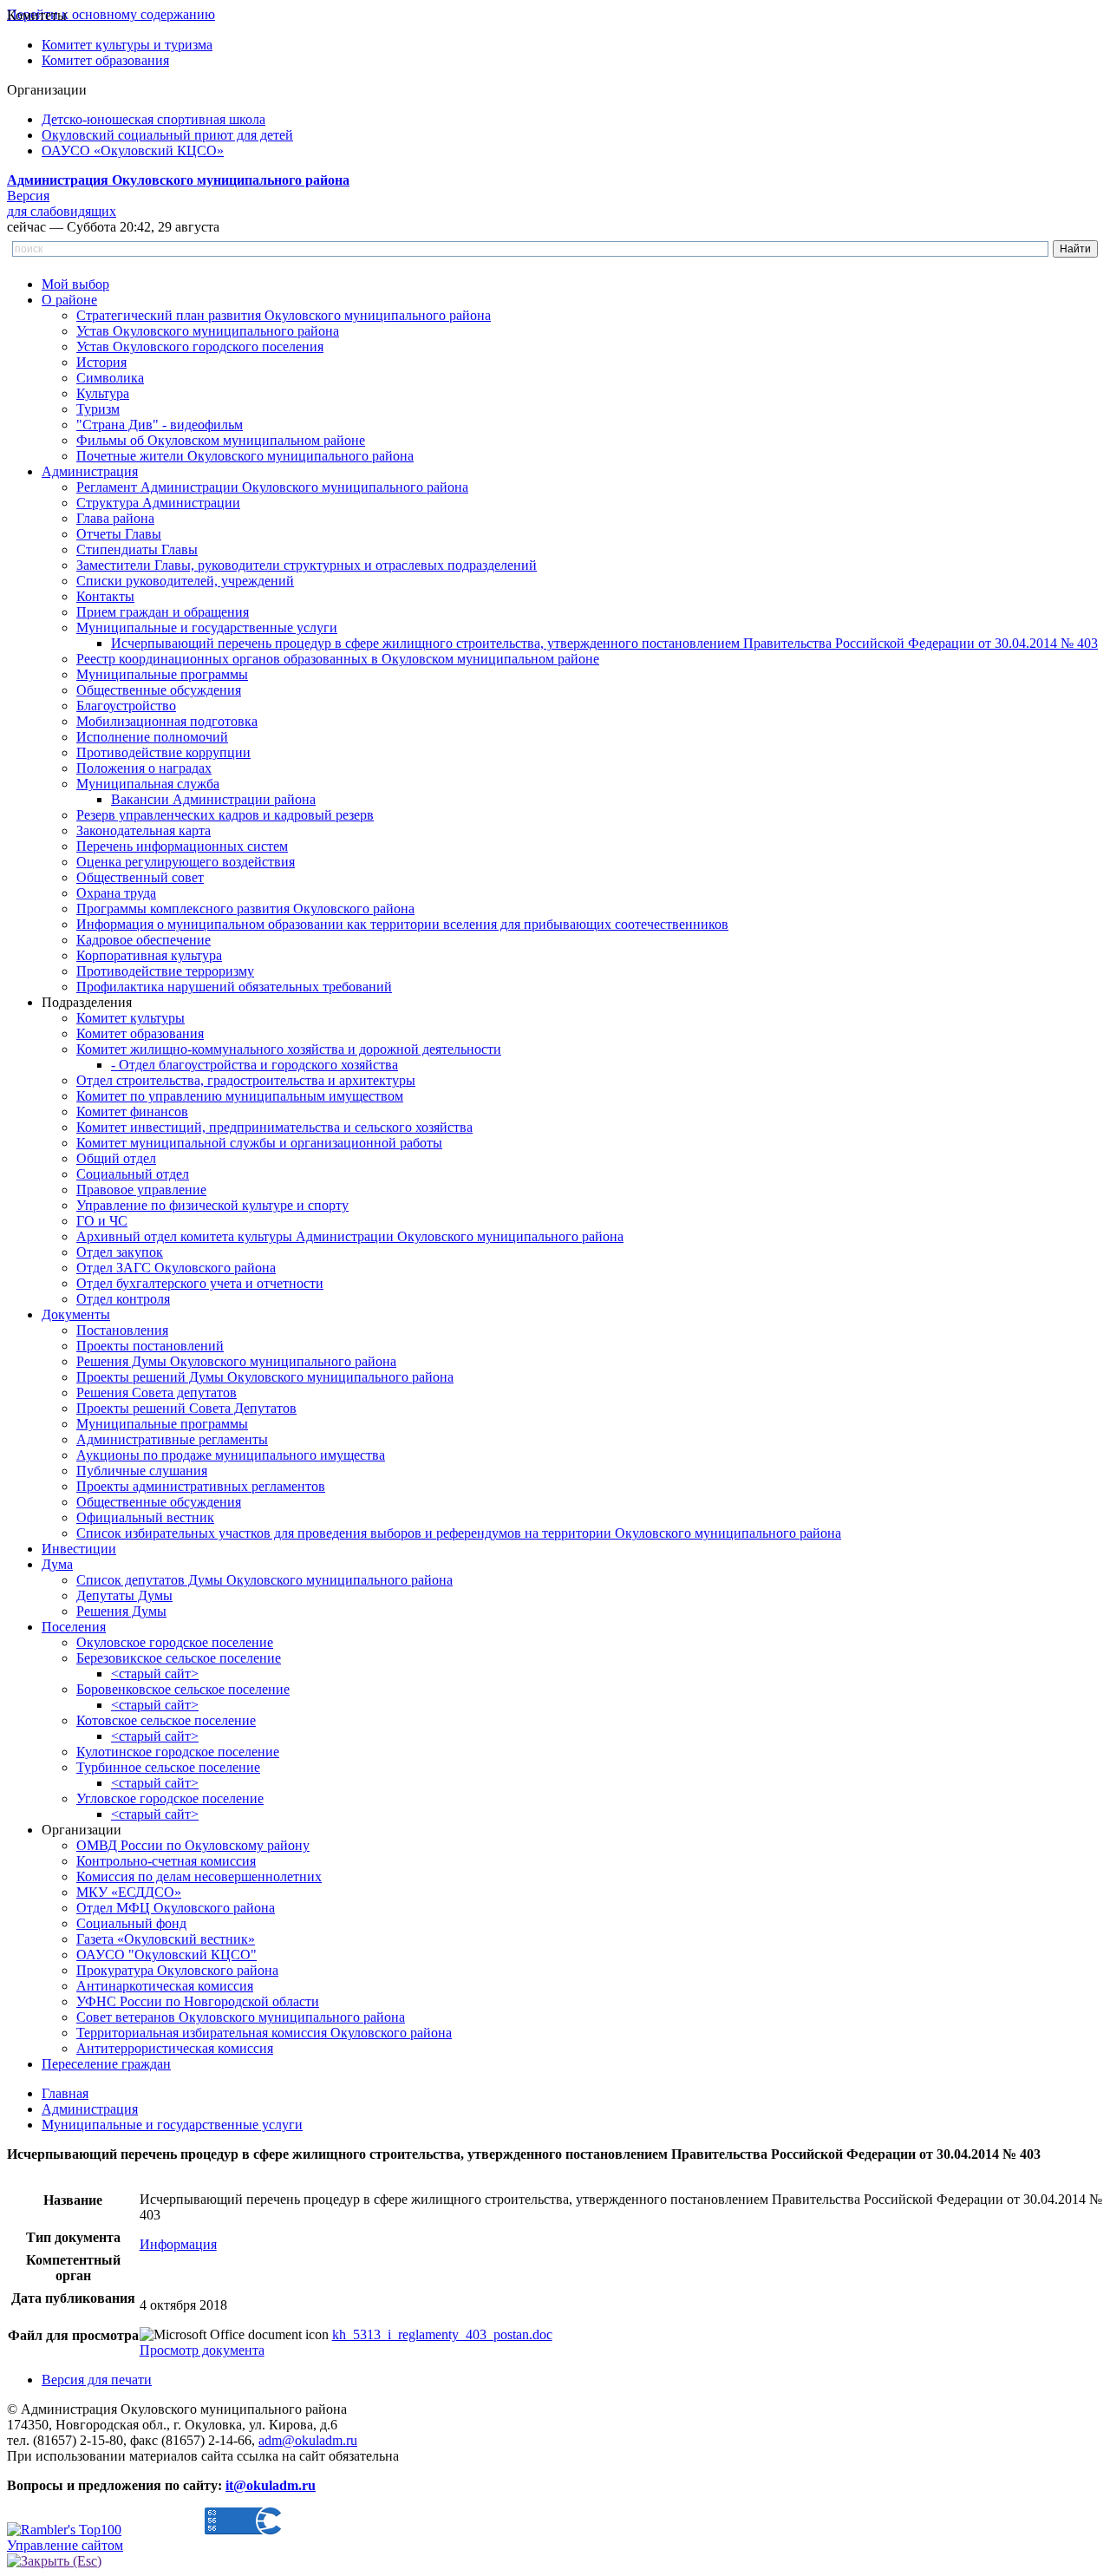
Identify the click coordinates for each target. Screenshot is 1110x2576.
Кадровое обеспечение (144, 940)
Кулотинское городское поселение (178, 1752)
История (101, 362)
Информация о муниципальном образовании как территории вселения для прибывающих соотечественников (402, 924)
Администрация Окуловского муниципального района (178, 180)
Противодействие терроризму (165, 971)
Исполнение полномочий (152, 737)
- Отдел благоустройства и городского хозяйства (255, 1065)
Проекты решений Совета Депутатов (186, 1408)
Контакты (105, 596)
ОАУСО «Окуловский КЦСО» (133, 150)
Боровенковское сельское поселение (183, 1689)
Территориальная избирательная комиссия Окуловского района (264, 2033)
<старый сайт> (155, 1674)
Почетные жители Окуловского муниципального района (245, 456)
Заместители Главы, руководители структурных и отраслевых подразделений (307, 565)
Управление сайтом (65, 2545)
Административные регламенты (172, 1439)
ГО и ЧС (102, 1221)
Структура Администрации (158, 503)
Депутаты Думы (124, 1595)
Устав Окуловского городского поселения (200, 347)
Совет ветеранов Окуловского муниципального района (241, 2017)
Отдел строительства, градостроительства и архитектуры (246, 1080)
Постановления (122, 1330)
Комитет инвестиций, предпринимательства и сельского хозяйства (274, 1127)
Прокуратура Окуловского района (177, 1970)
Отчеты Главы (119, 534)
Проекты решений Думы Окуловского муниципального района (265, 1377)
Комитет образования (105, 60)
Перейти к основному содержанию (111, 14)
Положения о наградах (144, 768)
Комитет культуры (131, 1018)
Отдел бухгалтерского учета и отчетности (200, 1283)
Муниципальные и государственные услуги (207, 628)
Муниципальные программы (162, 674)
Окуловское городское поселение (175, 1642)
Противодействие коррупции (163, 752)
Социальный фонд (131, 1923)
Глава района (115, 518)
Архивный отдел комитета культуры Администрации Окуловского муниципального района (350, 1236)
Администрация (90, 471)
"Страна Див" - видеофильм (160, 425)
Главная (65, 2093)
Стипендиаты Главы (137, 549)
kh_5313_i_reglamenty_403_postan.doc (442, 2334)
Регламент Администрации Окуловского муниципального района (272, 487)
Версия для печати (97, 2380)
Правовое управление (141, 1190)
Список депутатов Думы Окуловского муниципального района (264, 1580)
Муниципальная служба (148, 784)
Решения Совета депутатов (157, 1393)
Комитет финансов (132, 1111)
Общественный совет (140, 877)
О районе (69, 300)
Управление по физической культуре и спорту (212, 1205)
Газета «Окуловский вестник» (166, 1939)
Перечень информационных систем (182, 846)
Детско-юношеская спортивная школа (153, 119)
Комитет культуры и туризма (127, 45)
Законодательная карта (144, 830)
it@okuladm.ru (271, 2485)
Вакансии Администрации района (213, 799)
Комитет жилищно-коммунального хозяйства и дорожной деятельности (289, 1049)
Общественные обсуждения (159, 690)
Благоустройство (126, 706)
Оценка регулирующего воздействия (186, 862)
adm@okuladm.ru (308, 2440)
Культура (103, 393)
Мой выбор (75, 284)
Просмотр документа (202, 2350)
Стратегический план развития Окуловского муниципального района (284, 315)
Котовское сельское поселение (166, 1720)
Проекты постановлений (150, 1346)
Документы (76, 1314)
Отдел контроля (123, 1299)
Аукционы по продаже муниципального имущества (231, 1455)
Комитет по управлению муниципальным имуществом (240, 1096)
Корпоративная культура (149, 955)
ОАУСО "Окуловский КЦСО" (166, 1955)
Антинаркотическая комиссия (165, 1986)
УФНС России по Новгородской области (198, 2001)
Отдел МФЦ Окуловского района (176, 1908)
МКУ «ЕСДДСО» (129, 1892)
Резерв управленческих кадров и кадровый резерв (225, 815)
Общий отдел (116, 1158)
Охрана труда (116, 893)
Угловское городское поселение (170, 1798)
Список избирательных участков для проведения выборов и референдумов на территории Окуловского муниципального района (459, 1533)
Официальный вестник (145, 1517)
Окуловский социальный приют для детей (167, 135)
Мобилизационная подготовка (167, 721)
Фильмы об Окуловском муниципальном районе (221, 440)
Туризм (98, 409)
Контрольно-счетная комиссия (166, 1861)
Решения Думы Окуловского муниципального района (236, 1361)
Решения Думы (121, 1611)
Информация (178, 2244)
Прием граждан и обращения (163, 612)
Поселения (74, 1627)
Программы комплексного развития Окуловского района (245, 909)
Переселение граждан (106, 2064)
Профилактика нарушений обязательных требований (234, 987)
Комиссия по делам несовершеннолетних (199, 1876)
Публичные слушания (142, 1471)
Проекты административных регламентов (201, 1486)
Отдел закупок (120, 1252)
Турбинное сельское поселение (168, 1767)
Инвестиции (79, 1549)
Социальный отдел (133, 1174)
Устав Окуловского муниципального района (208, 331)
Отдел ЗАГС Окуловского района (176, 1268)
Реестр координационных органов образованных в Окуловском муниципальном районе (338, 659)
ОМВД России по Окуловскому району (193, 1845)
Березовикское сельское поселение (179, 1658)
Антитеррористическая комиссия (175, 2048)
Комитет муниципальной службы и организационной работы (259, 1143)
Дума (57, 1564)
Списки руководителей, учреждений (185, 581)
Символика (110, 378)
